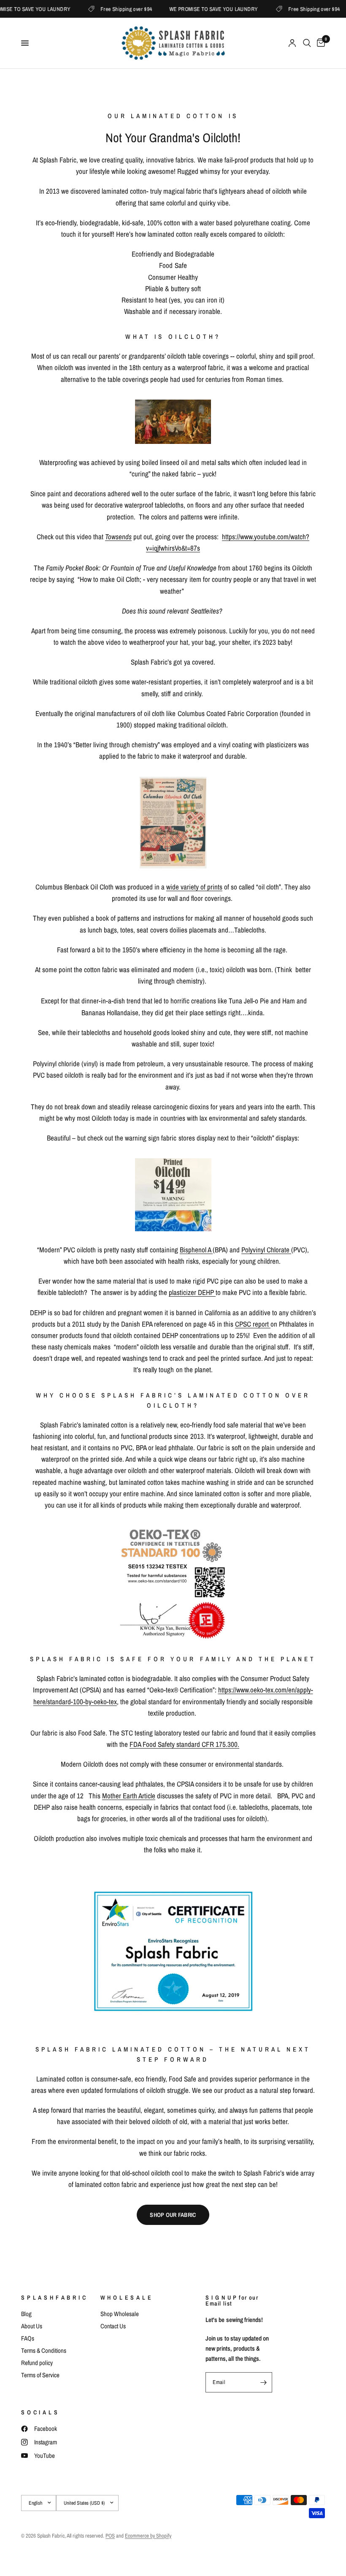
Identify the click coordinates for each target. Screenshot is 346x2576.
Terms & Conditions (44, 2350)
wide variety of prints (194, 887)
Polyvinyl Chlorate (266, 1250)
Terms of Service (40, 2375)
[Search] (307, 43)
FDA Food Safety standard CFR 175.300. (184, 1744)
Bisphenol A (196, 1250)
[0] (319, 43)
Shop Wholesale (120, 2314)
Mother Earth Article (129, 1796)
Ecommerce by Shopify (148, 2536)
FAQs (28, 2338)
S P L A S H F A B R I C (54, 2298)
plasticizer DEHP (192, 1292)
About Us (32, 2326)
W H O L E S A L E (126, 2298)
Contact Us (113, 2326)
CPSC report (253, 1324)
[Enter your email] (264, 2382)
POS (110, 2536)
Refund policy (37, 2363)
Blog (26, 2314)
